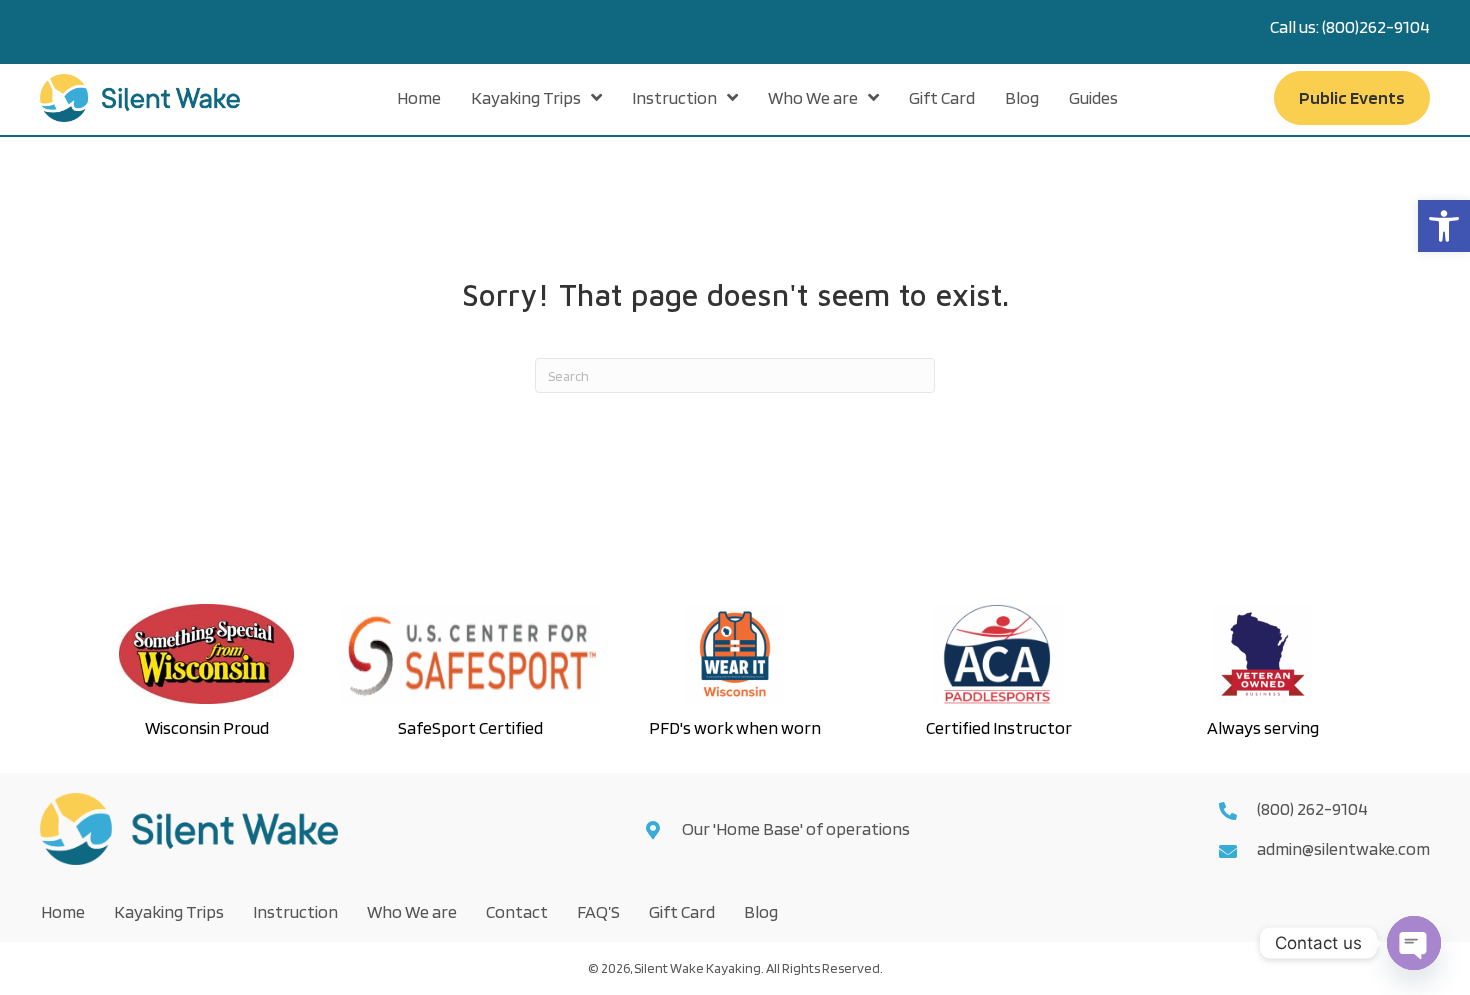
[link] (1444, 226)
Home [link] (63, 911)
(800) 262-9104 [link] (1312, 808)
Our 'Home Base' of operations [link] (797, 828)
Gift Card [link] (682, 911)
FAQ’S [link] (598, 911)
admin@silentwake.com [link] (1343, 848)
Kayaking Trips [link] (169, 911)
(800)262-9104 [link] (1376, 26)
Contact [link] (517, 911)
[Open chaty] (1414, 943)
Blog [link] (761, 911)
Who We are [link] (412, 911)
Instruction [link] (295, 911)
